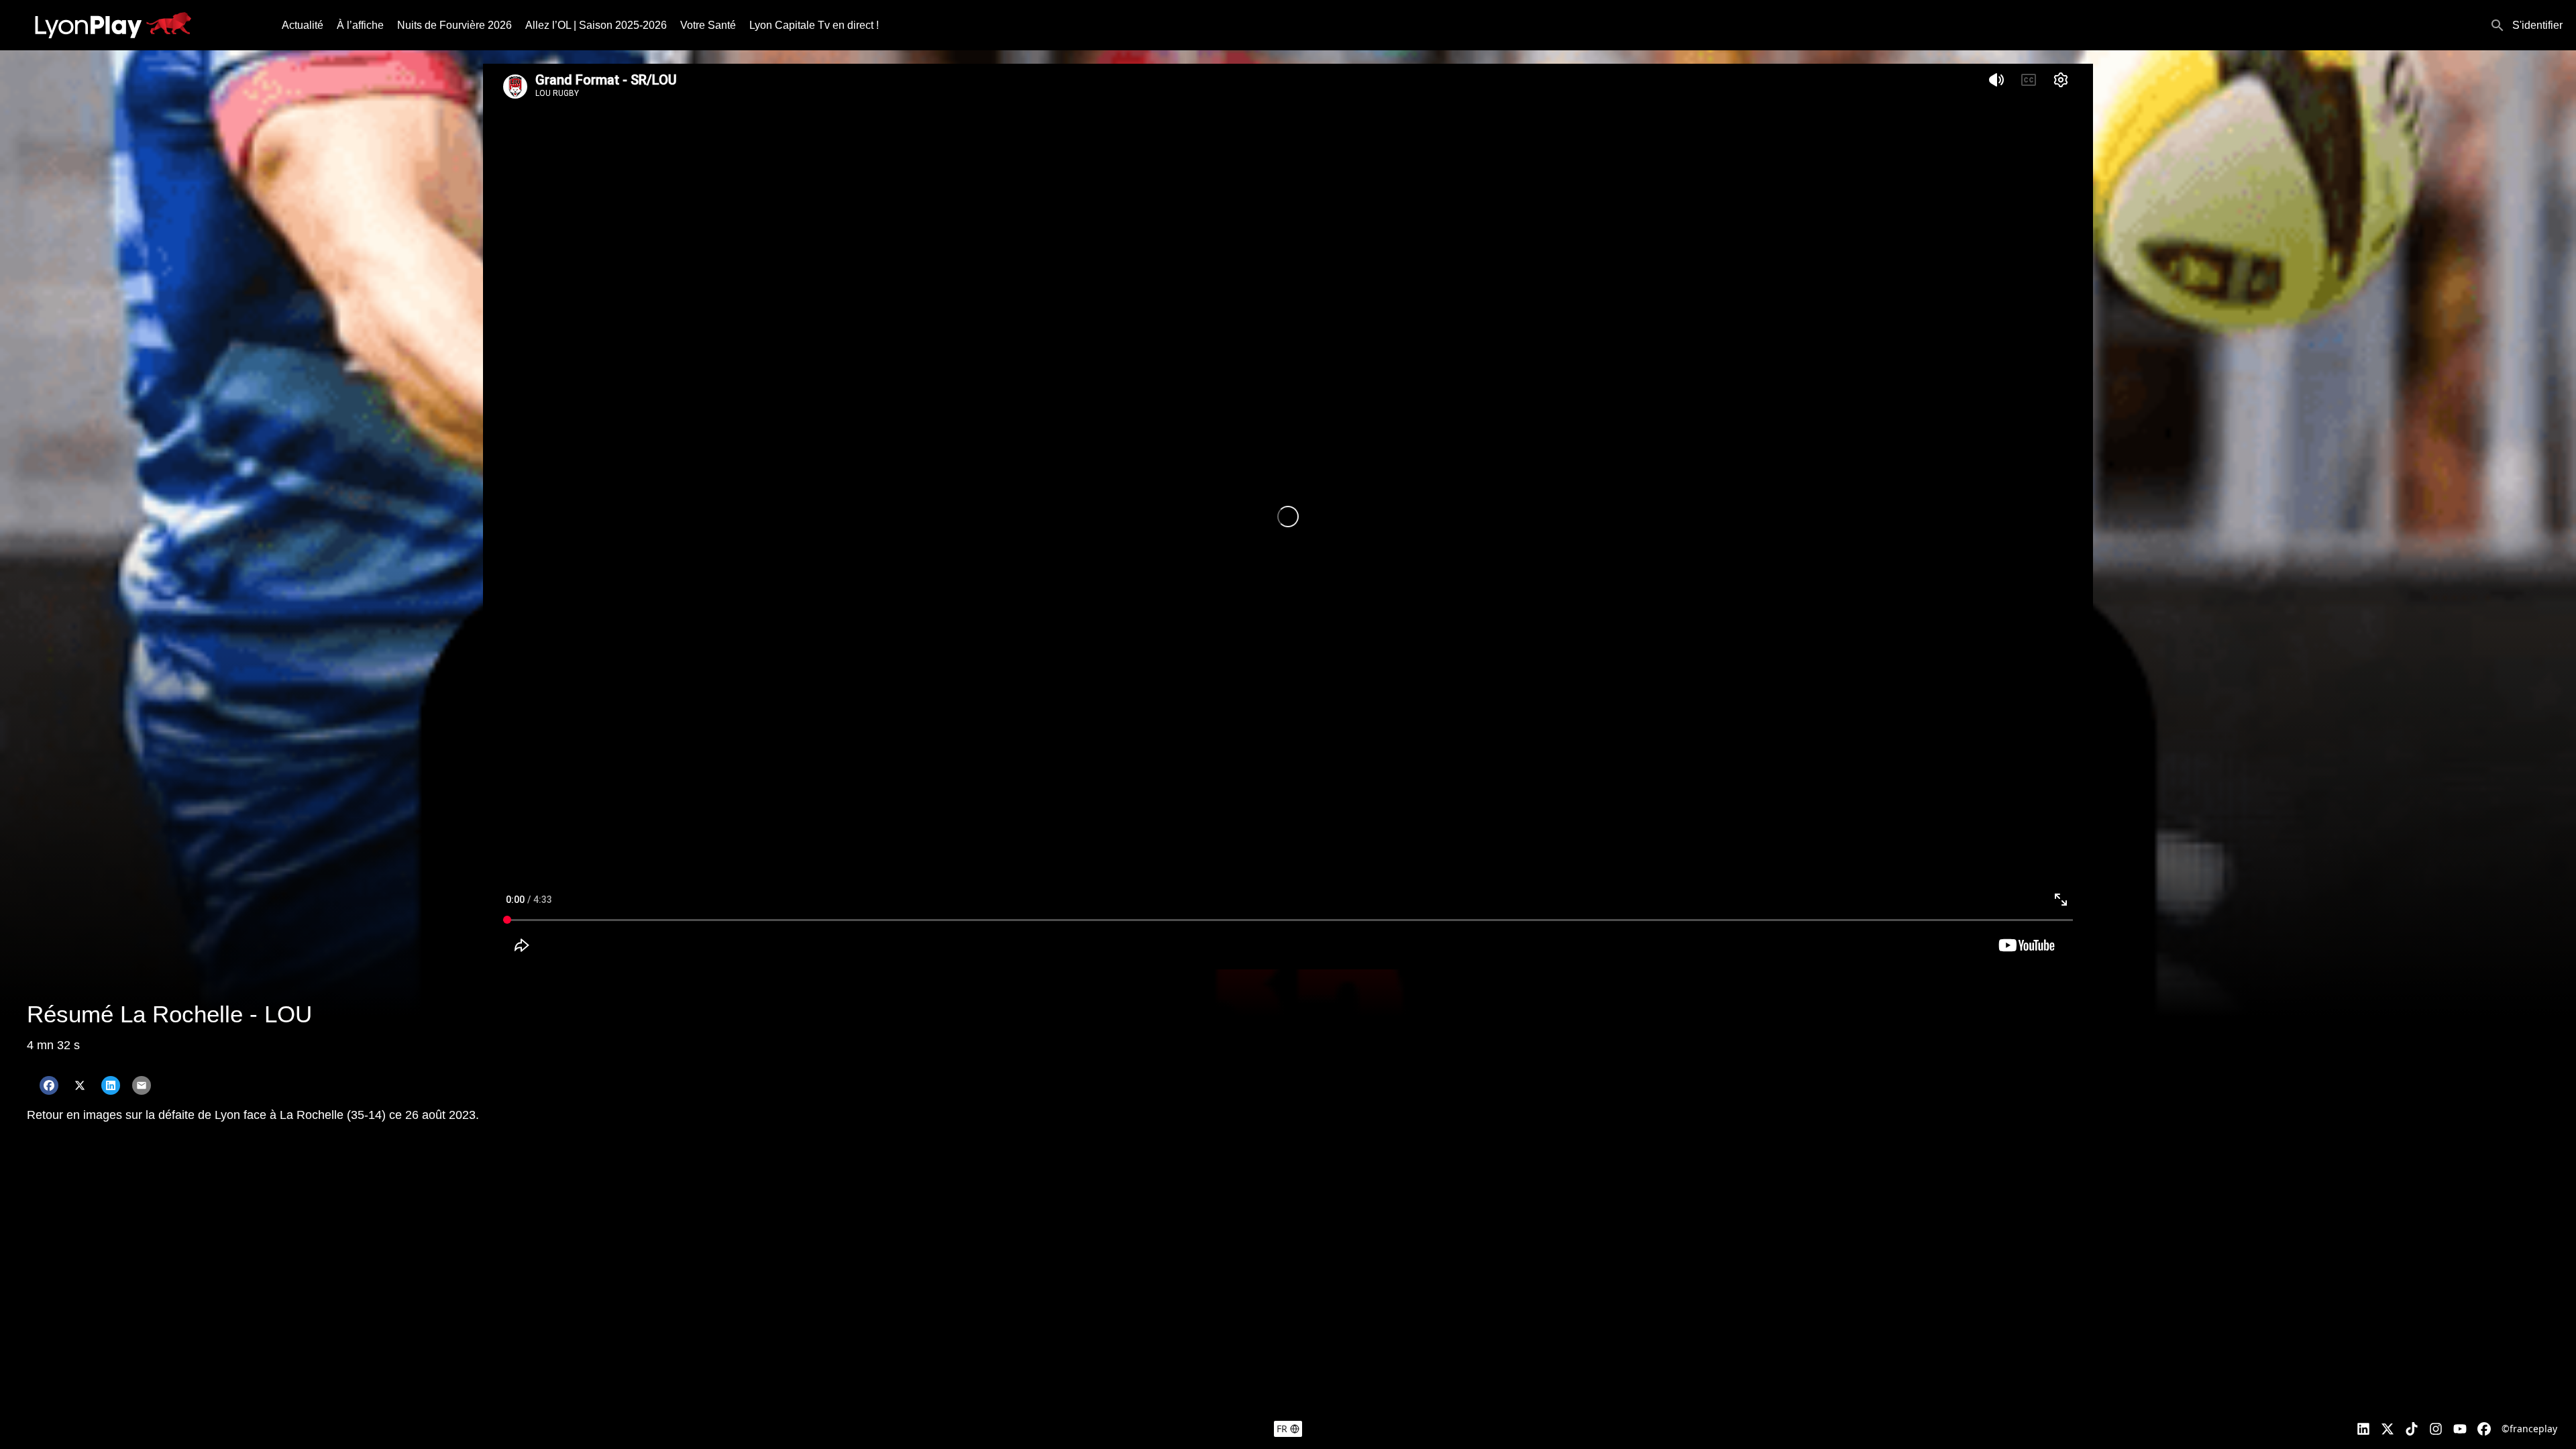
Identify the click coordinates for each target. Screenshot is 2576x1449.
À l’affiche (360, 25)
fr (1282, 1429)
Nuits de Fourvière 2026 (454, 25)
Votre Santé (708, 25)
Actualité (303, 25)
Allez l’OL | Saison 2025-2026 (596, 25)
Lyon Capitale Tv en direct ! (814, 25)
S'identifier (2537, 25)
